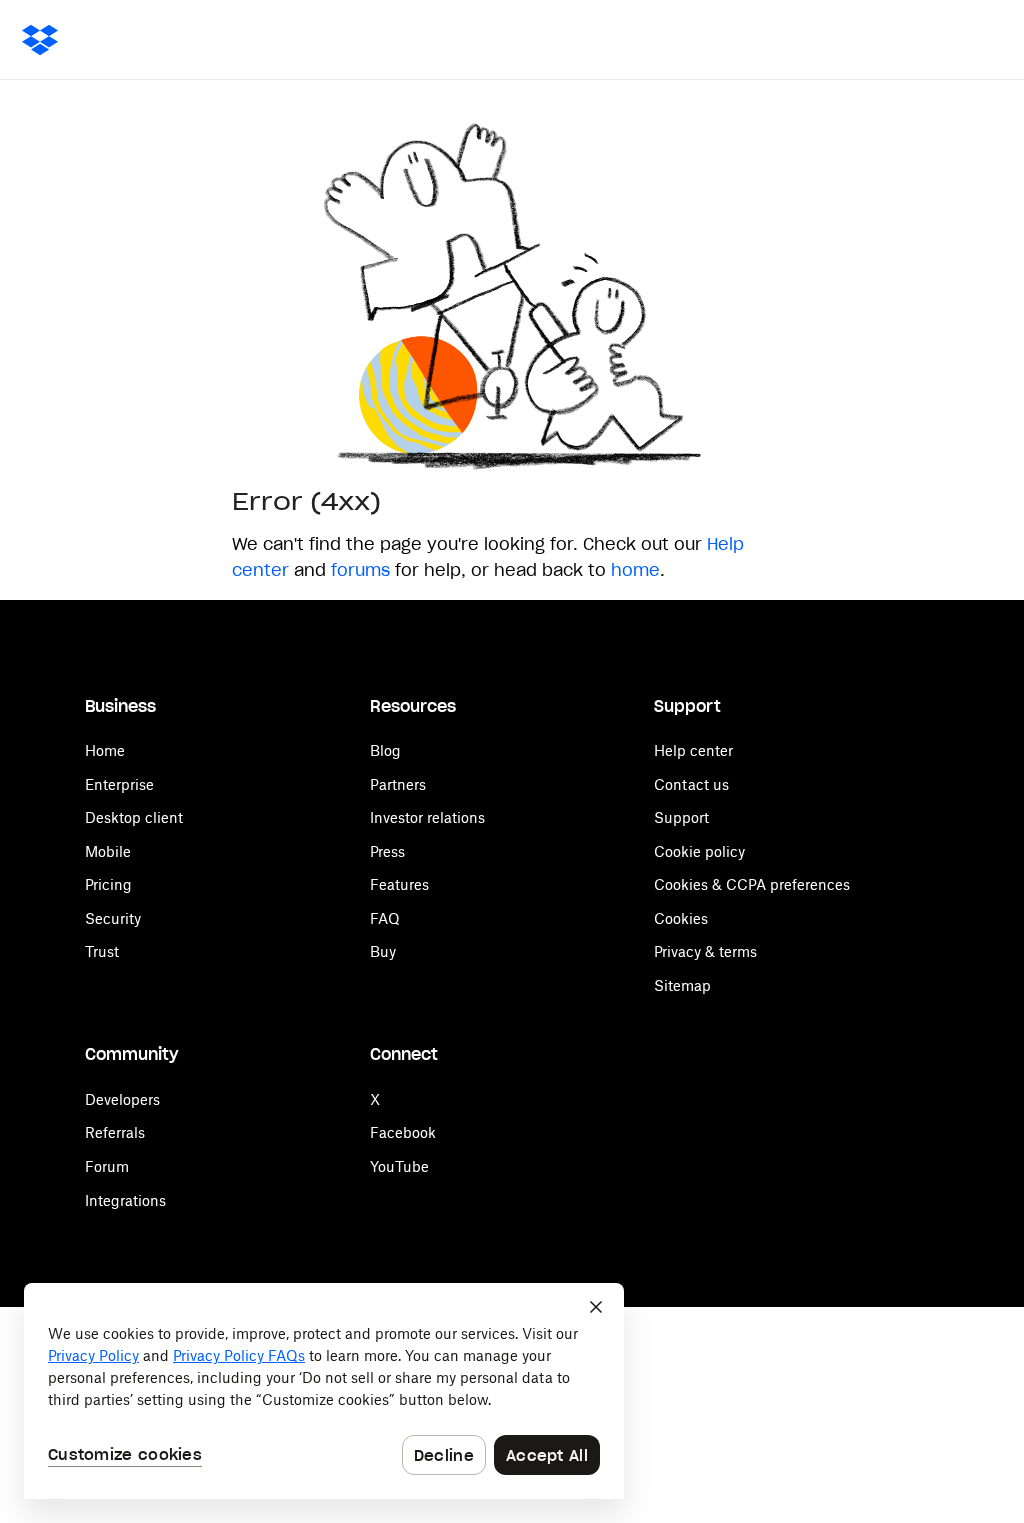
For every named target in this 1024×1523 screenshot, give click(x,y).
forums (360, 570)
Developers (122, 1099)
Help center (693, 750)
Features (399, 884)
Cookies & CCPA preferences (752, 884)
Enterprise (119, 784)
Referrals (115, 1132)
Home (105, 750)
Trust (102, 951)
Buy (383, 951)
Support (681, 817)
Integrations (125, 1200)
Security (113, 918)
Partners (398, 784)
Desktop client (134, 817)
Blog (385, 750)
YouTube (399, 1166)
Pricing (108, 884)
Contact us (691, 784)
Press (387, 851)
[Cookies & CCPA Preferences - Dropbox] (324, 1391)
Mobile (108, 851)
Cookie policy (699, 851)
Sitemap (682, 985)
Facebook (403, 1132)
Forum (107, 1166)
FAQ (385, 918)
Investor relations (427, 817)
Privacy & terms (705, 951)
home (635, 570)
